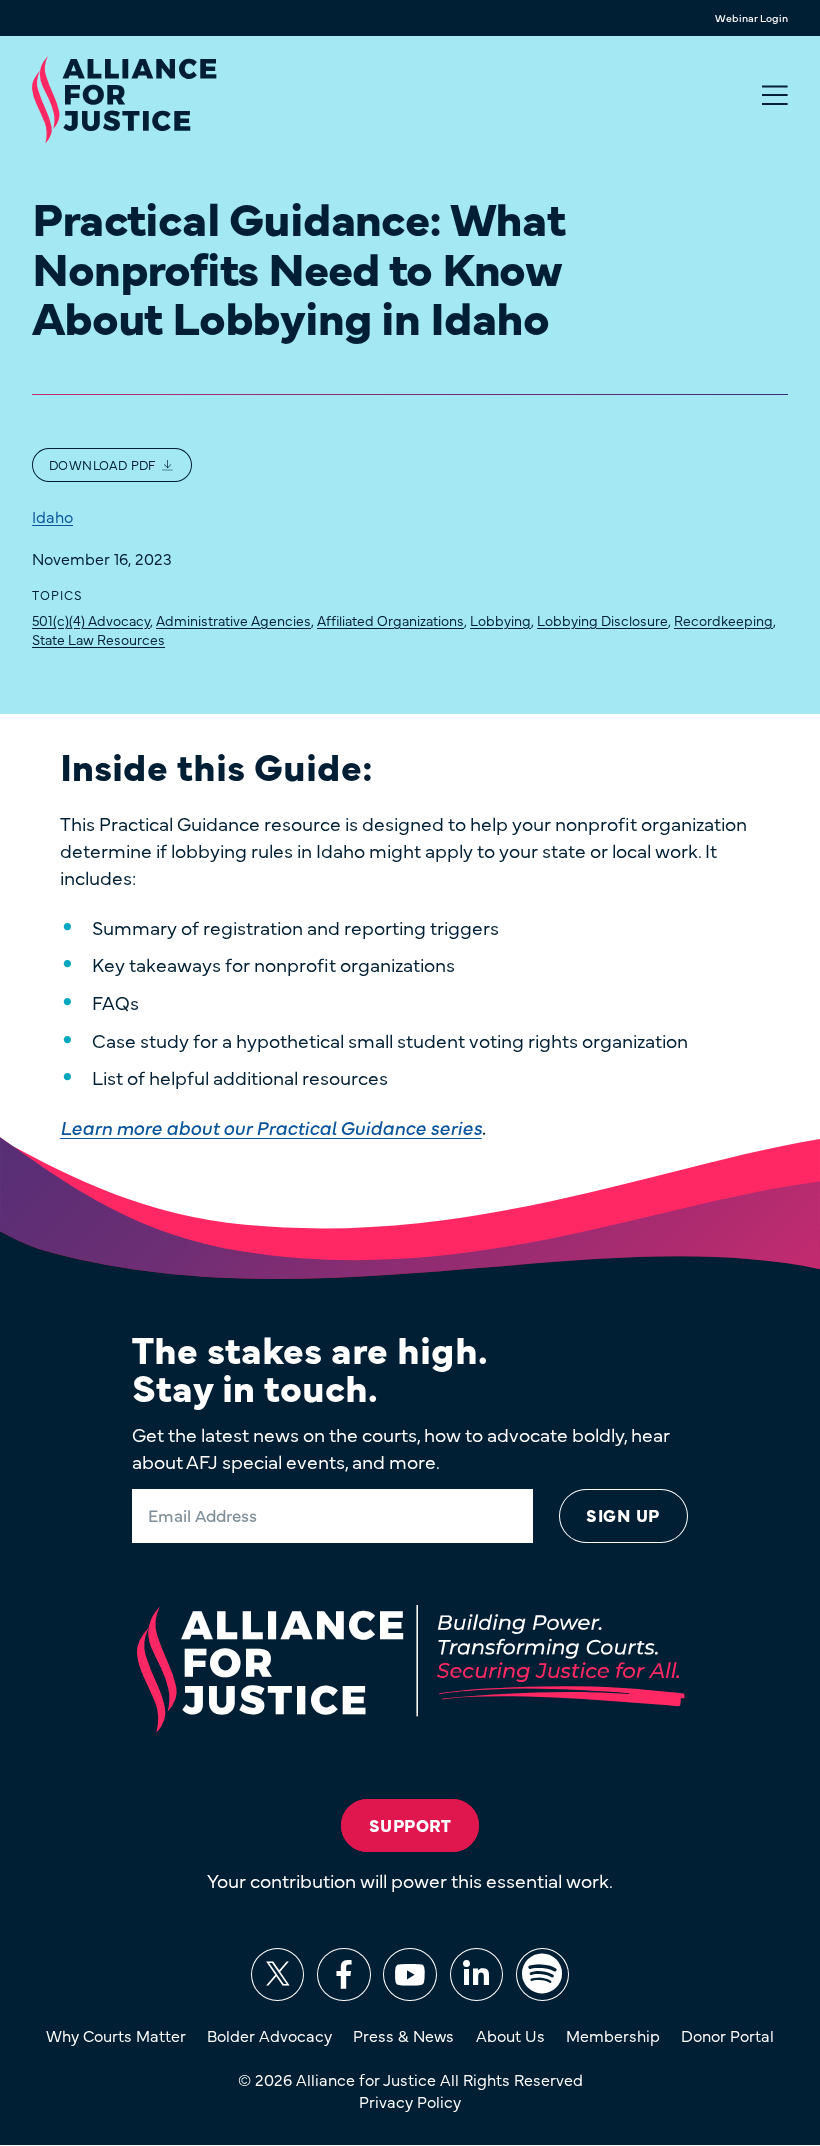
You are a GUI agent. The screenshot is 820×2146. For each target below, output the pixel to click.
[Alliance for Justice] (124, 101)
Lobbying (500, 620)
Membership (613, 2035)
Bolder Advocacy (269, 2035)
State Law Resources (98, 639)
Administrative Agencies (233, 620)
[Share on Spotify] (542, 1974)
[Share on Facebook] (343, 1974)
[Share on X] (277, 1974)
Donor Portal (727, 2035)
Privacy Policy (410, 2101)
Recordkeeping (723, 620)
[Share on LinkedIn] (476, 1974)
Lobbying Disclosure (602, 620)
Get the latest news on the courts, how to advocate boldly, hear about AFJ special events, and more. (401, 1447)
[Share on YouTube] (409, 1974)
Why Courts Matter (116, 2035)
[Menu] (775, 96)
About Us (510, 2035)
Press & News (403, 2035)
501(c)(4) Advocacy (91, 620)
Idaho (52, 516)
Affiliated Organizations (390, 620)
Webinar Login (751, 18)
